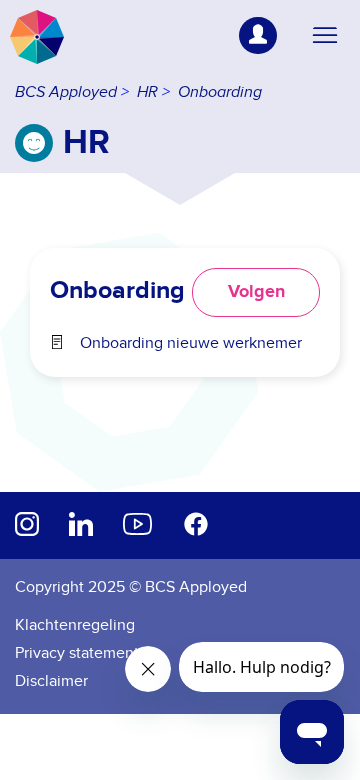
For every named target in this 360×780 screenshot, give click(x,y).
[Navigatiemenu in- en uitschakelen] (325, 36)
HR (147, 92)
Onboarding (220, 92)
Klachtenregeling (75, 625)
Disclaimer (51, 681)
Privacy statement (77, 653)
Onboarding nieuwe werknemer (191, 343)
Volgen (256, 292)
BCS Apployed (66, 92)
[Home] (37, 37)
